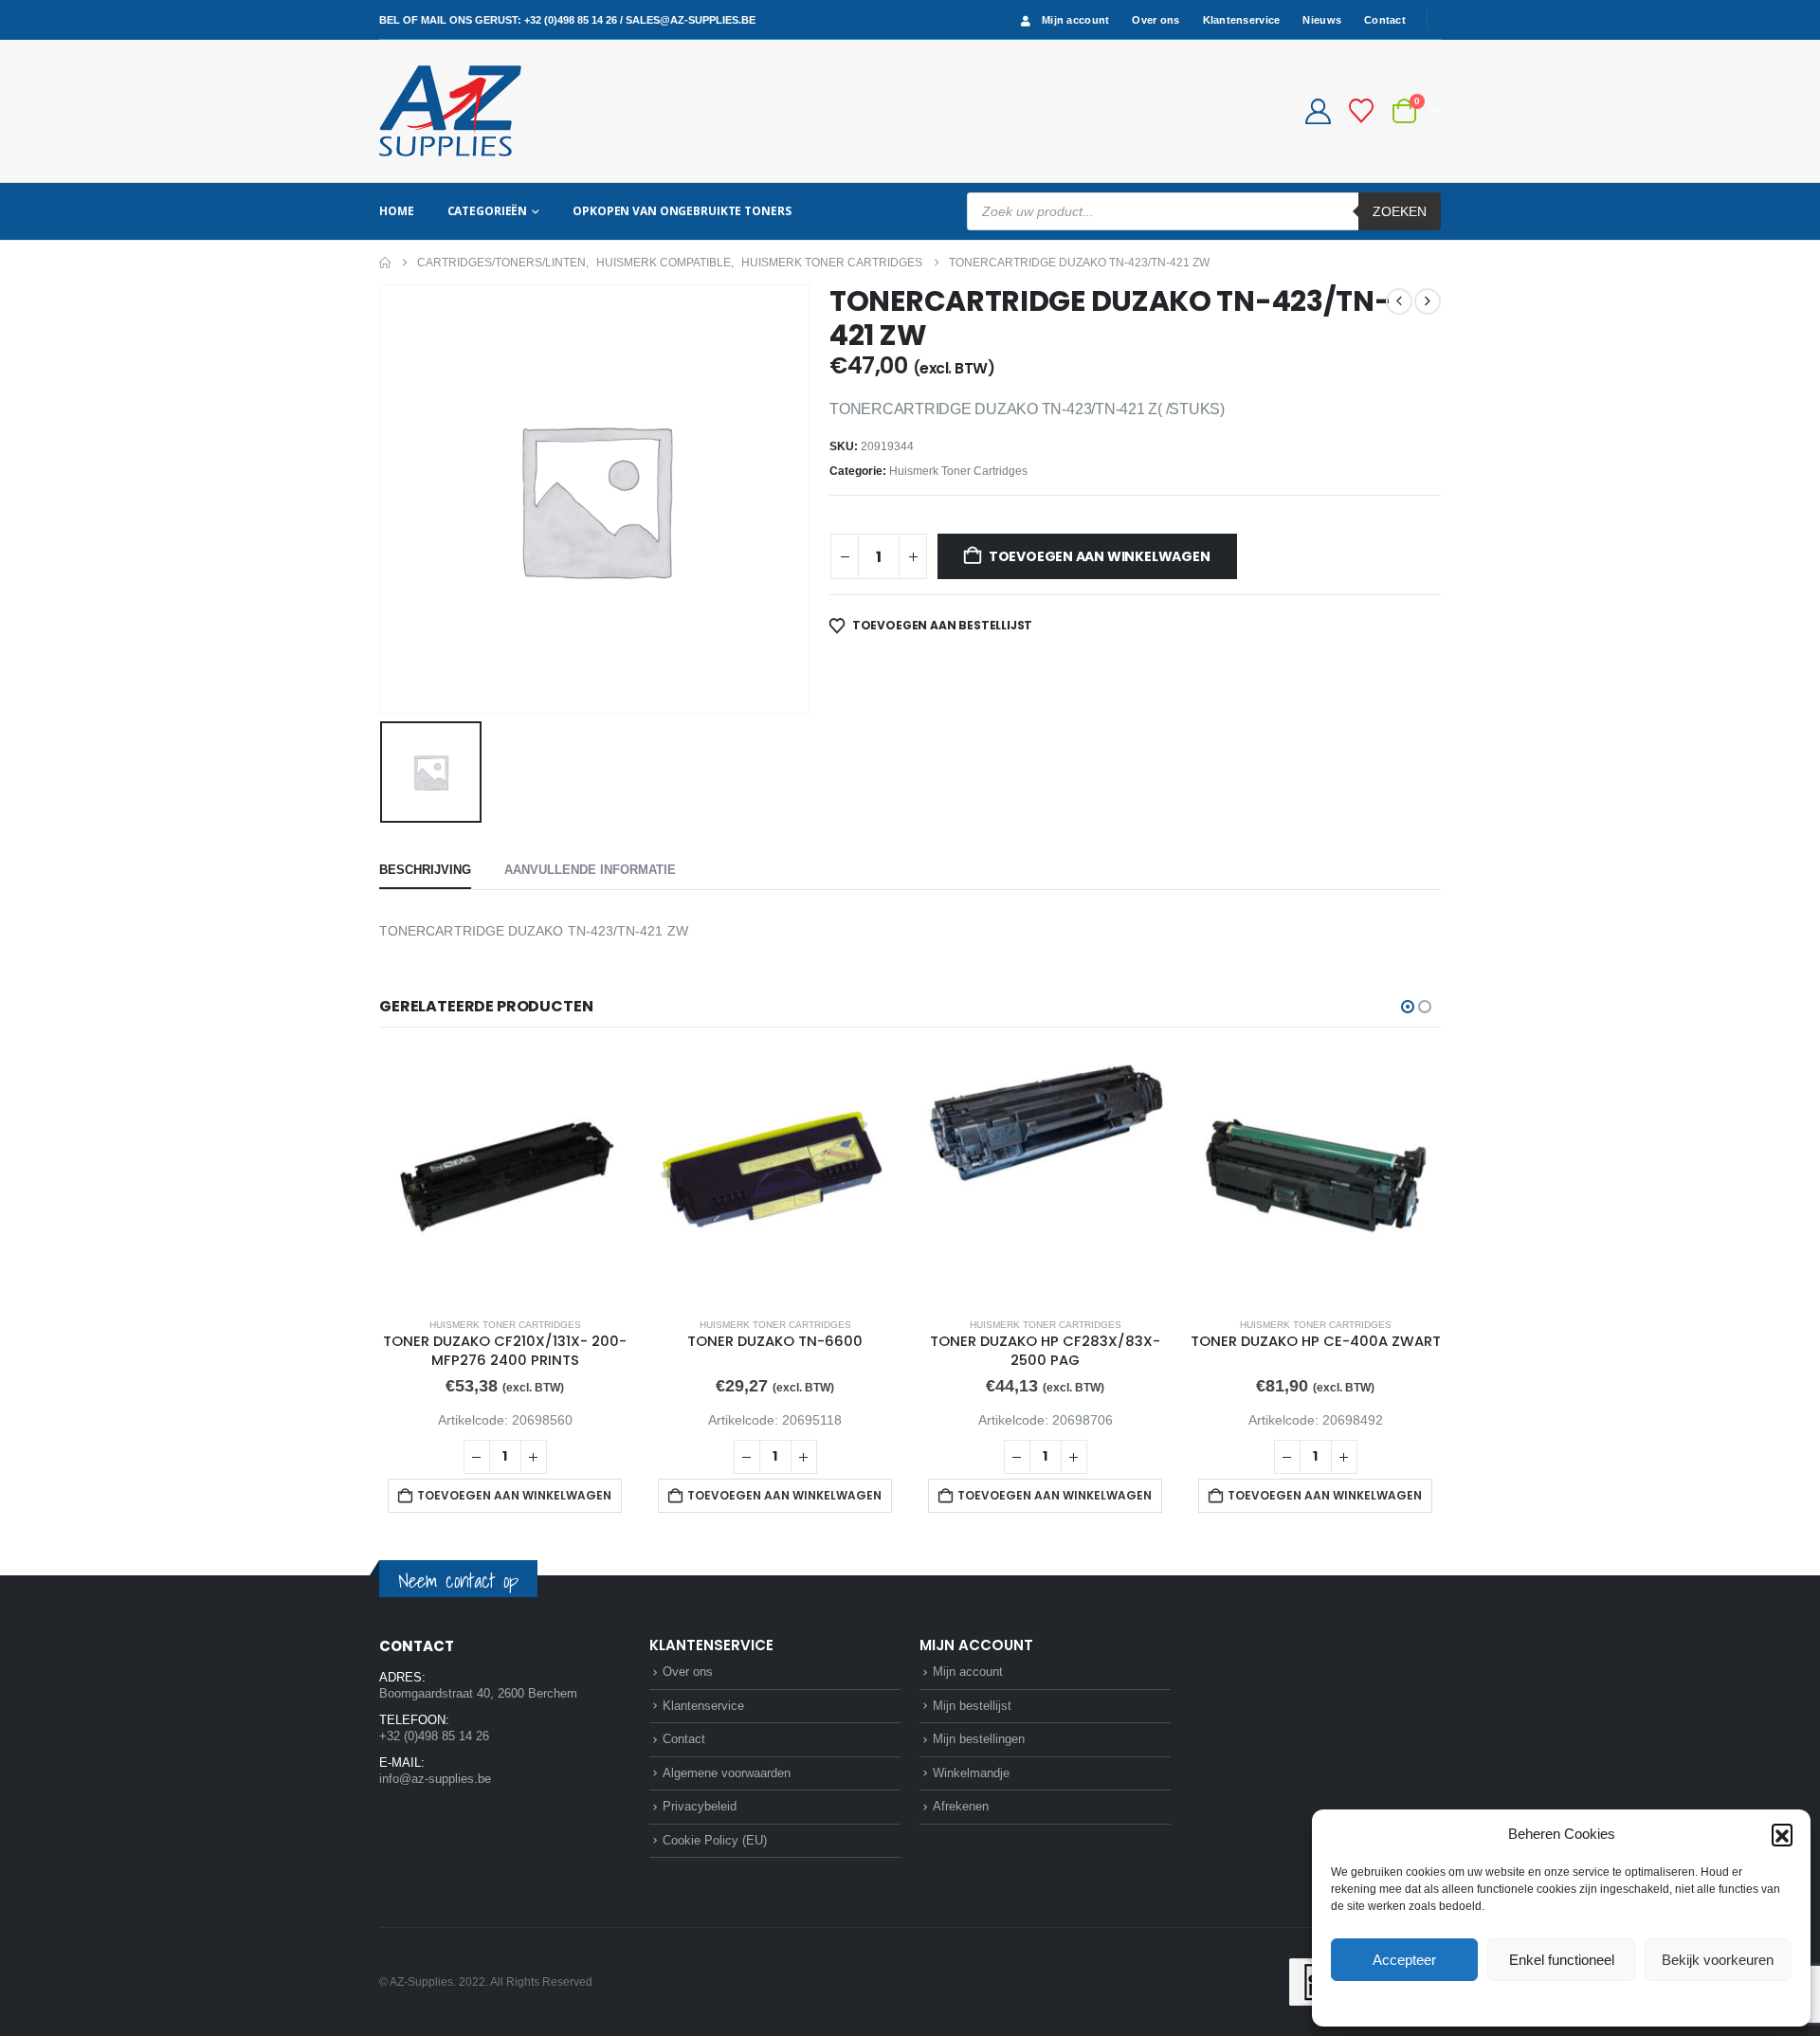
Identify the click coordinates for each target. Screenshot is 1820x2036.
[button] (1782, 1834)
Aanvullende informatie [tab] (590, 870)
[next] (1428, 301)
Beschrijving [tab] (425, 870)
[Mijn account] (1318, 111)
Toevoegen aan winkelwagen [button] (514, 1495)
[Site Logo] (450, 111)
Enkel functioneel (1562, 1960)
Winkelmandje (971, 1773)
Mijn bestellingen (979, 1739)
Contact (1385, 20)
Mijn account (1075, 20)
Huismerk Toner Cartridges (958, 471)
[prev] (1399, 301)
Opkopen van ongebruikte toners (682, 211)
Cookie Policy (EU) (715, 1840)
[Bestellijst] (1362, 111)
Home (397, 211)
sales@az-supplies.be (691, 20)
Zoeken (1400, 211)
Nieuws (1322, 20)
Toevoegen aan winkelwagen (1100, 556)
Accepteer (1404, 1960)
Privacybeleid (1597, 2002)
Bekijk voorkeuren (1718, 1960)
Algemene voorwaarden (727, 1773)
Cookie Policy (1517, 2002)
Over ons (1156, 20)
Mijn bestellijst (972, 1706)
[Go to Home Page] (385, 263)
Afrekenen (961, 1806)
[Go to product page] (505, 1176)
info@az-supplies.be (435, 1779)
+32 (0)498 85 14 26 (571, 20)
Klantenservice (1242, 20)
